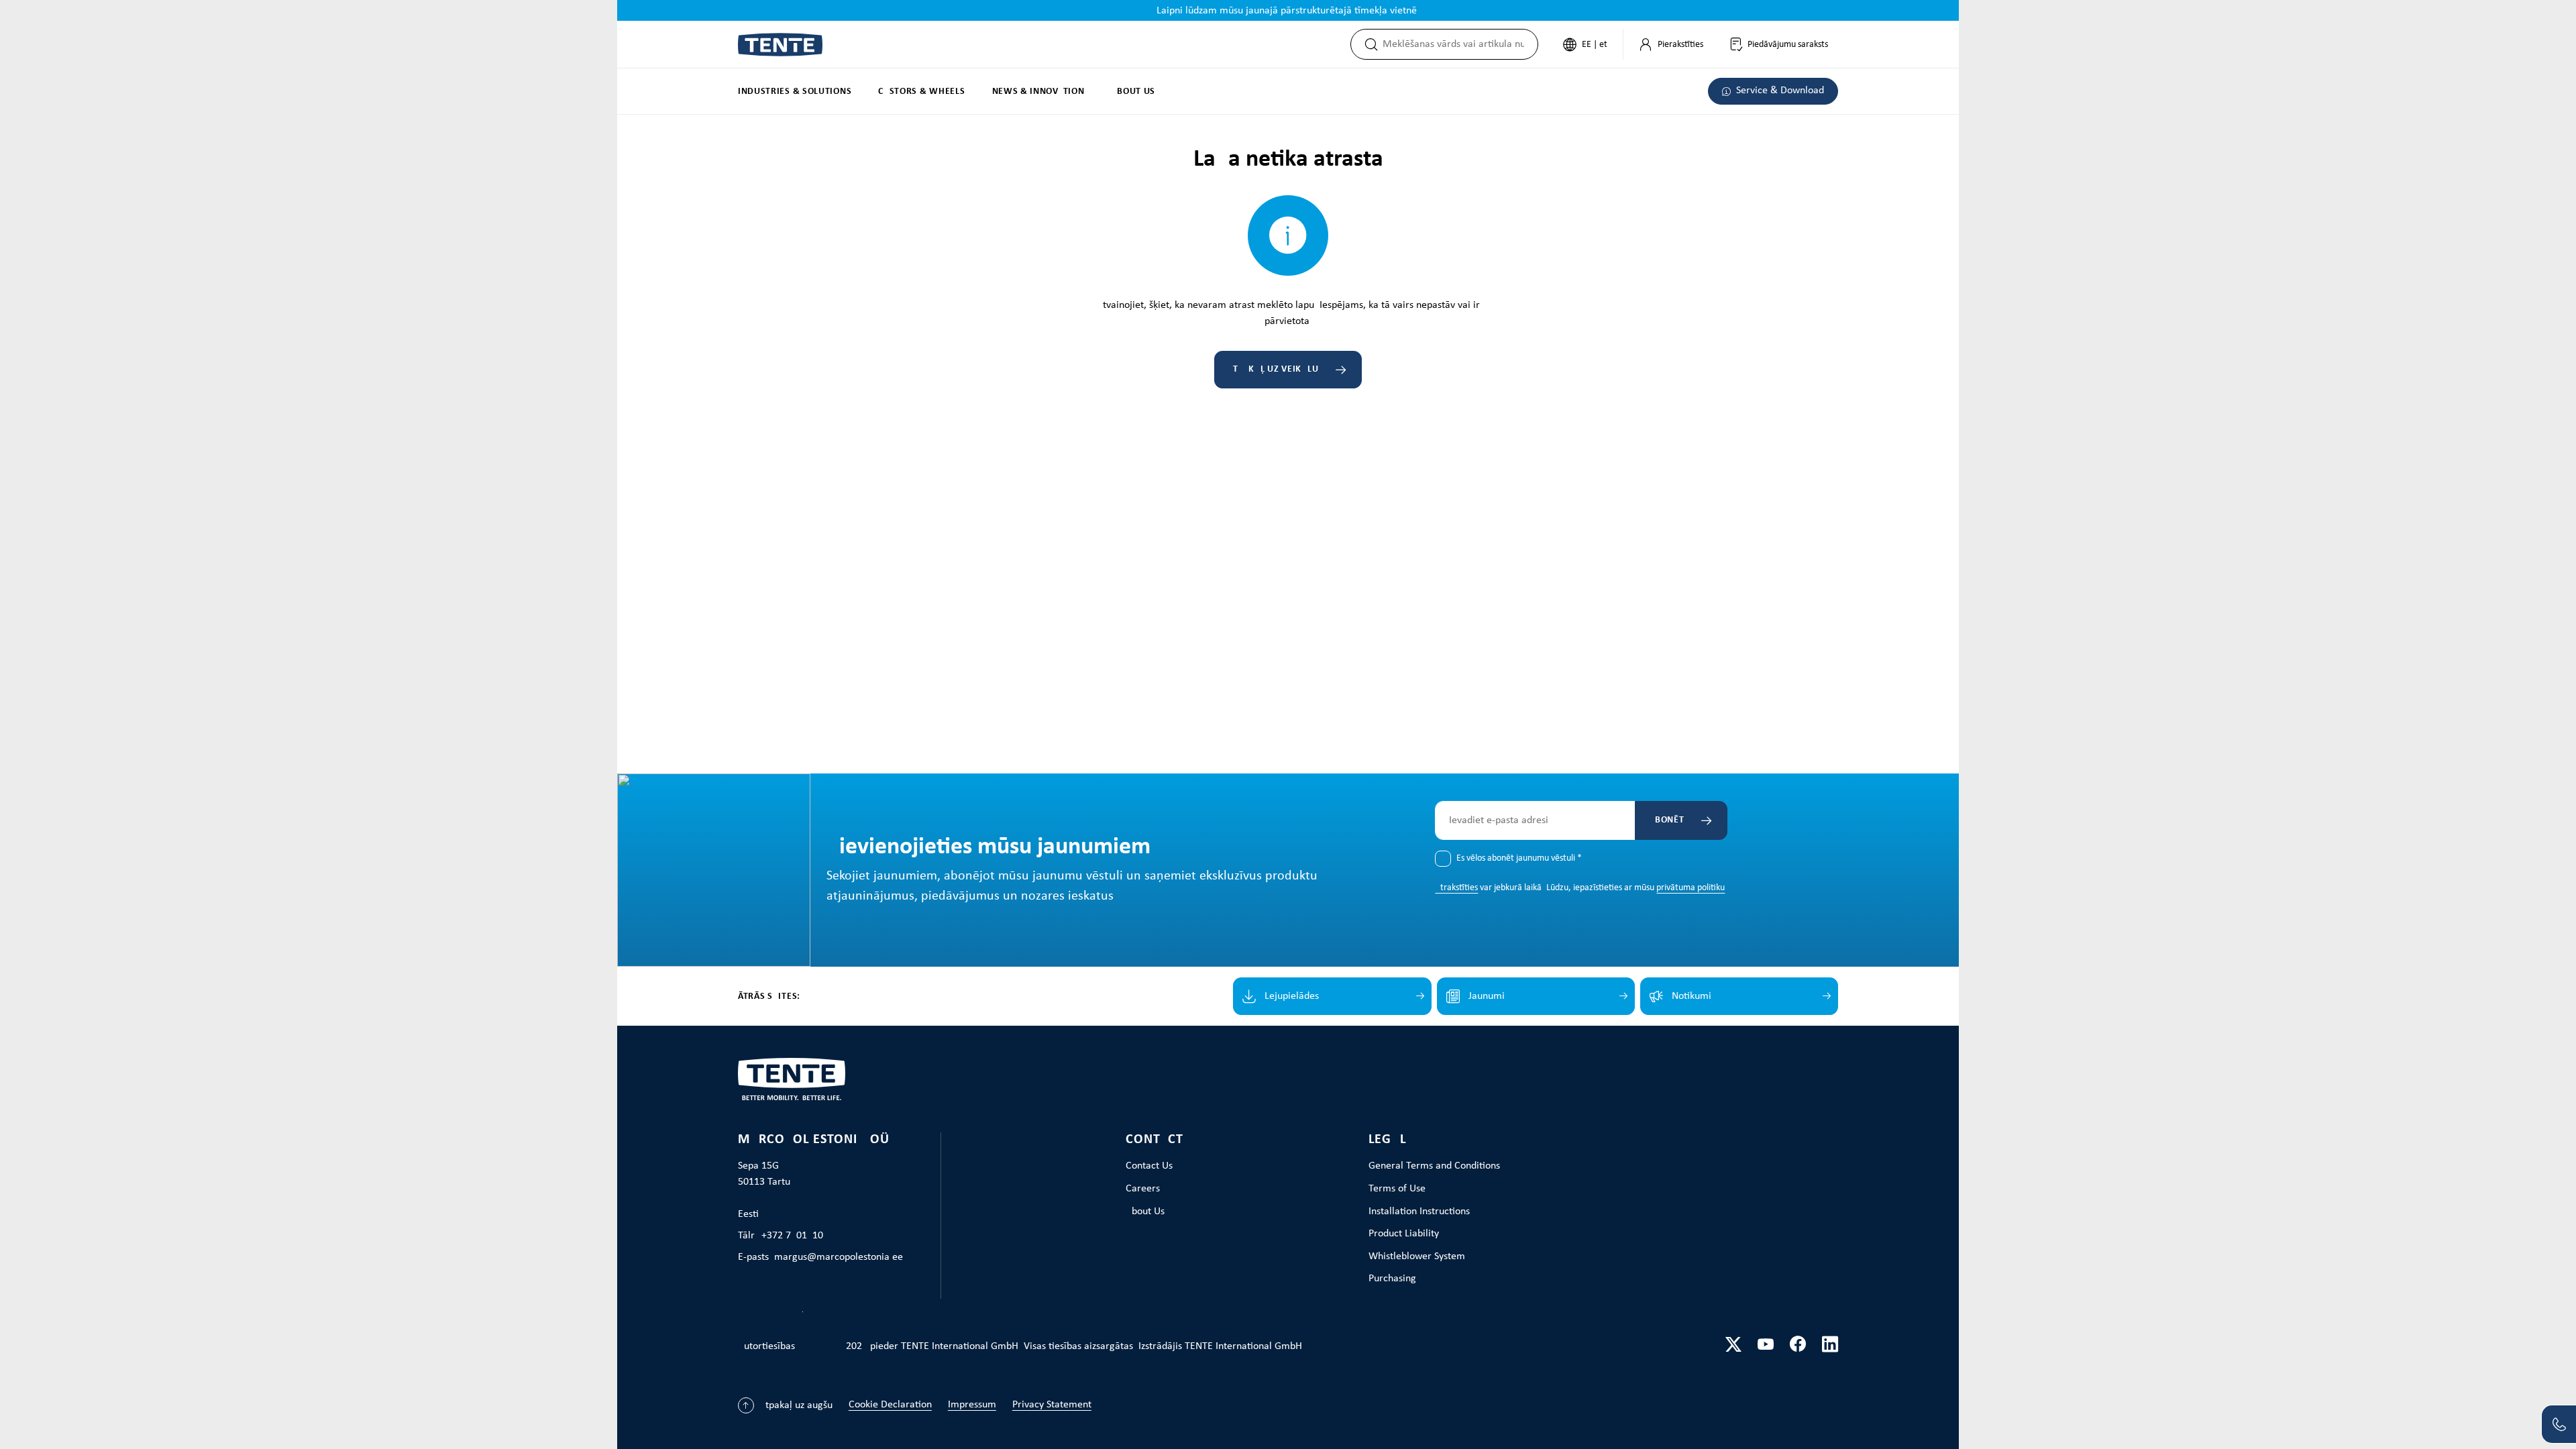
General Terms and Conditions (1434, 1166)
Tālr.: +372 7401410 (781, 1236)
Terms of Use (1397, 1189)
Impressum (972, 1405)
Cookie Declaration (890, 1405)
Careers (1143, 1189)
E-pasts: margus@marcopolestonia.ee (820, 1257)
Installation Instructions (1419, 1212)
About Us (1145, 1212)
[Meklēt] (1367, 44)
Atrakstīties (1456, 888)
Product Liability (1404, 1234)
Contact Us (1149, 1166)
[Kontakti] (2559, 1424)
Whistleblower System (1417, 1256)
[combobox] (1460, 44)
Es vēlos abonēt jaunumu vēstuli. (1519, 858)
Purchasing (1392, 1279)
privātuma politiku (1690, 888)
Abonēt (1666, 820)
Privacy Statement (1052, 1405)
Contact (1155, 1140)
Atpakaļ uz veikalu (1274, 369)
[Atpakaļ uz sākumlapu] (780, 45)
